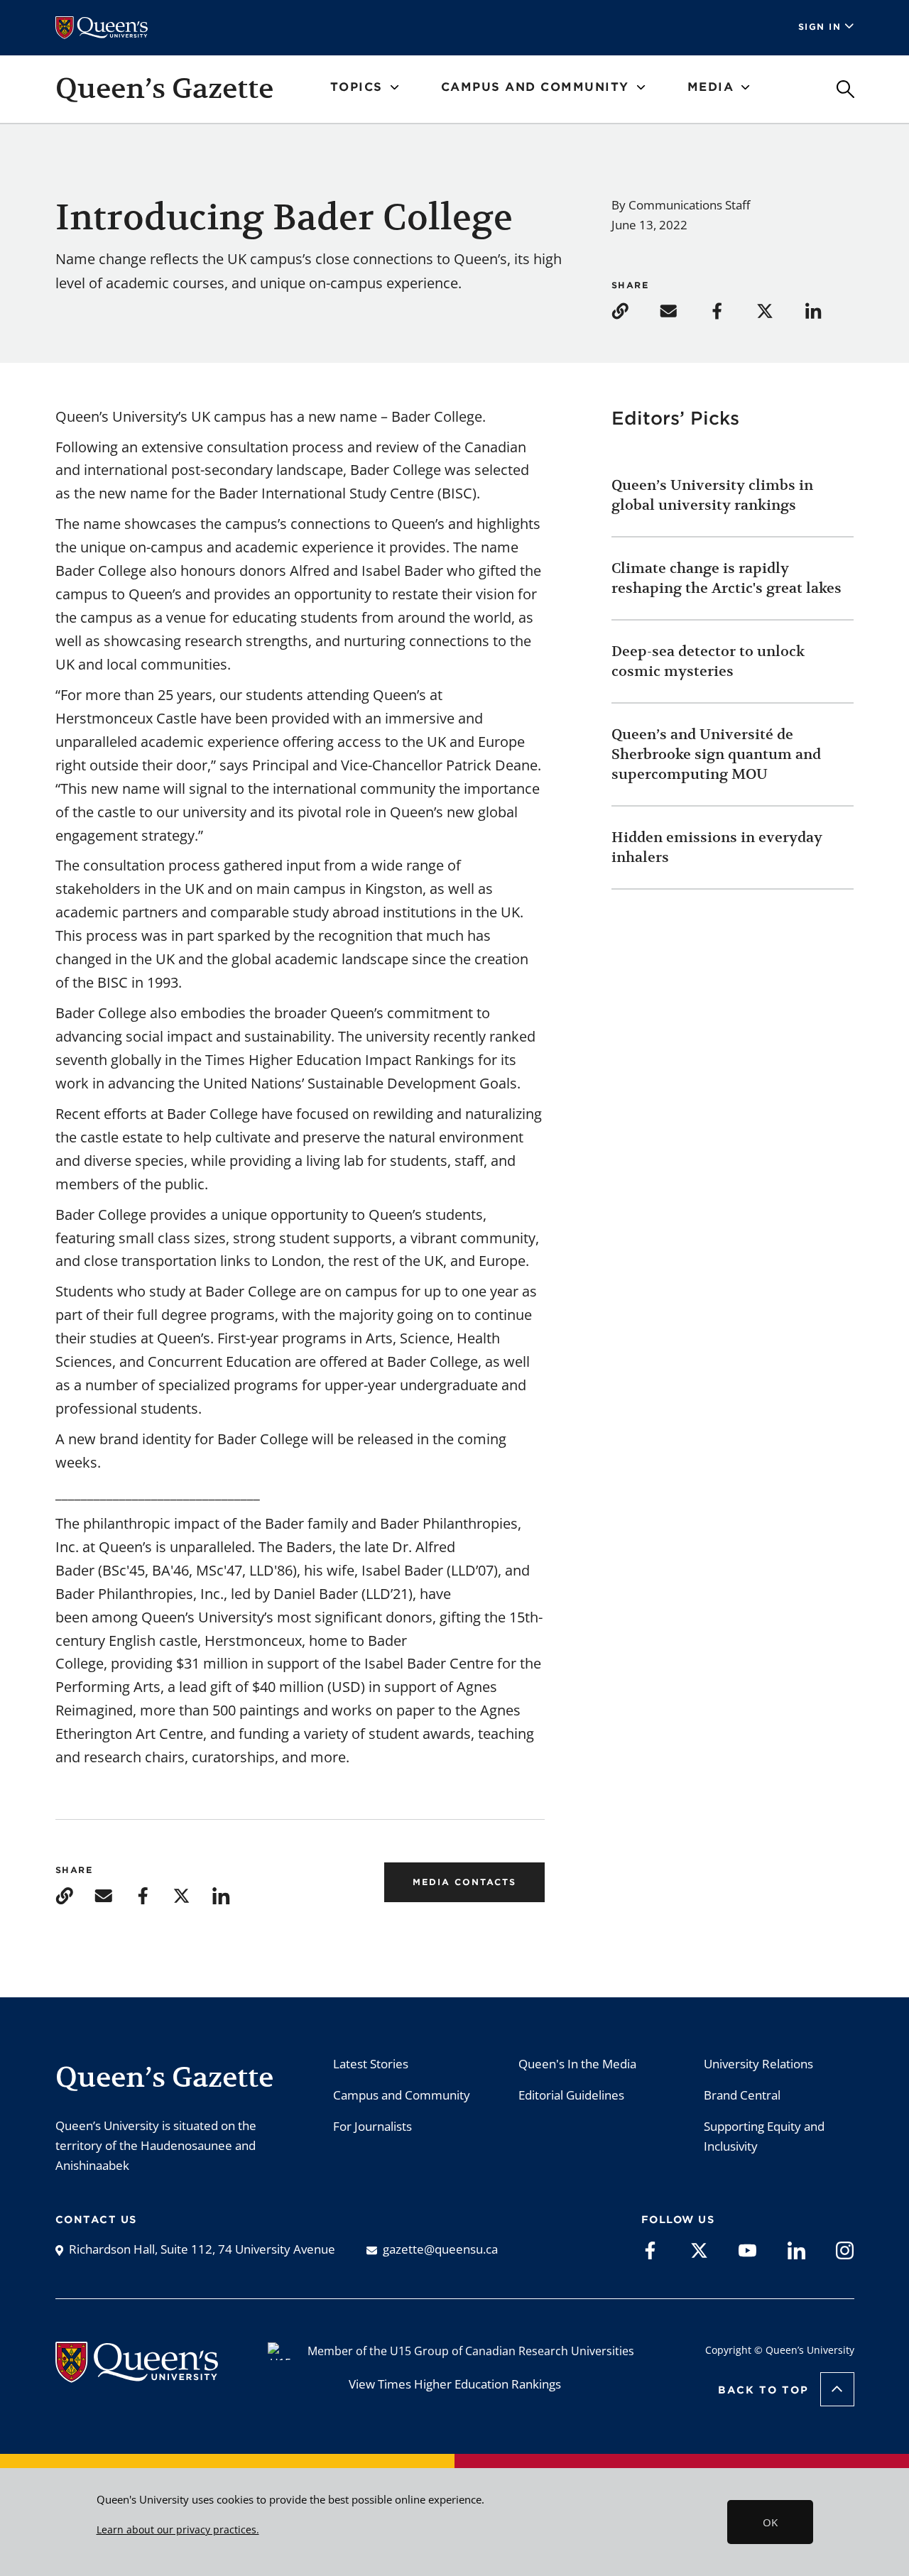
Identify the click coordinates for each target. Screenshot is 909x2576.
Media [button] (711, 87)
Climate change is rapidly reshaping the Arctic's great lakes (728, 578)
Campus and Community (402, 2095)
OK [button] (770, 2522)
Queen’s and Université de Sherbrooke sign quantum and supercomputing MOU (716, 754)
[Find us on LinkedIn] (796, 2249)
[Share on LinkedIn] (827, 310)
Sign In (820, 27)
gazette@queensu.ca (440, 2249)
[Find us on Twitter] (699, 2249)
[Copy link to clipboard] (634, 310)
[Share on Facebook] (731, 310)
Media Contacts (464, 1882)
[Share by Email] (682, 310)
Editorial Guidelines (571, 2095)
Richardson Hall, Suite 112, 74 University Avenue (202, 2249)
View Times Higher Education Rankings (455, 2384)
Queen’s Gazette (164, 88)
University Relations (758, 2064)
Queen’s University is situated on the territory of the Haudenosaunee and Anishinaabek (156, 2145)
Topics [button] (356, 87)
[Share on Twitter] (779, 310)
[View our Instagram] (845, 2249)
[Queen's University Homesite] (137, 2375)
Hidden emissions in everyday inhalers (717, 847)
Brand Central (742, 2095)
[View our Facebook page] (650, 2249)
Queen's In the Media (577, 2064)
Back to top (763, 2390)
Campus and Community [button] (535, 87)
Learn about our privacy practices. (178, 2530)
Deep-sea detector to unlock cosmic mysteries (708, 661)
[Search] (845, 89)
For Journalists (372, 2126)
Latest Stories (371, 2064)
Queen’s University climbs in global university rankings (712, 495)
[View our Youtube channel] (747, 2249)
